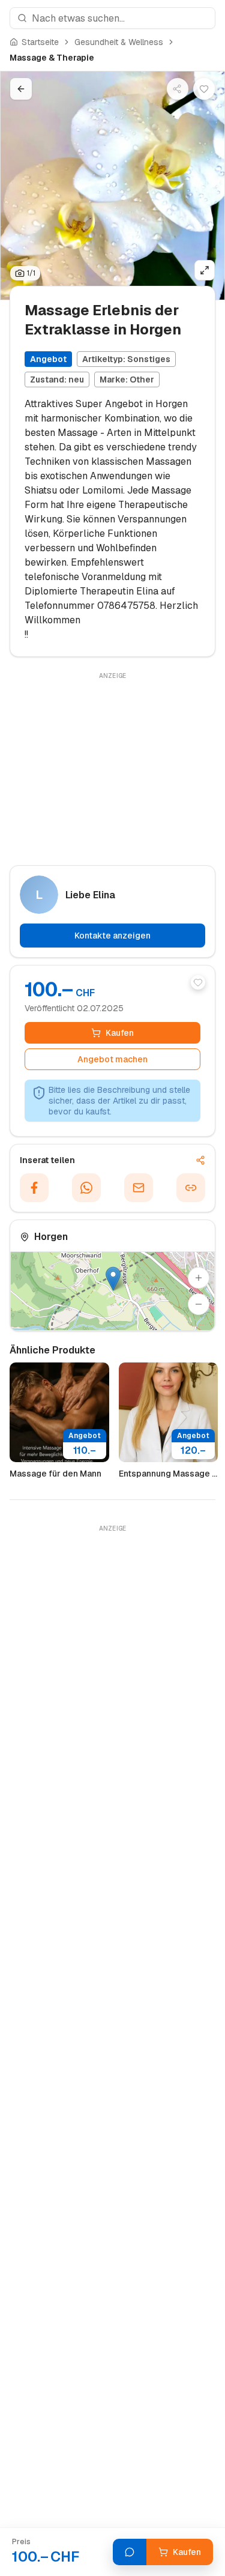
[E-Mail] (139, 1188)
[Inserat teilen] (178, 89)
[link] (52, 58)
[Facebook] (34, 1188)
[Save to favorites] (204, 89)
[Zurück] (21, 89)
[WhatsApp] (86, 1188)
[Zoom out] (199, 1304)
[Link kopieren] (191, 1188)
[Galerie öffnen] (205, 270)
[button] (113, 1279)
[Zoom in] (199, 1278)
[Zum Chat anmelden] (130, 2552)
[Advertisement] (112, 767)
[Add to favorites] (198, 982)
